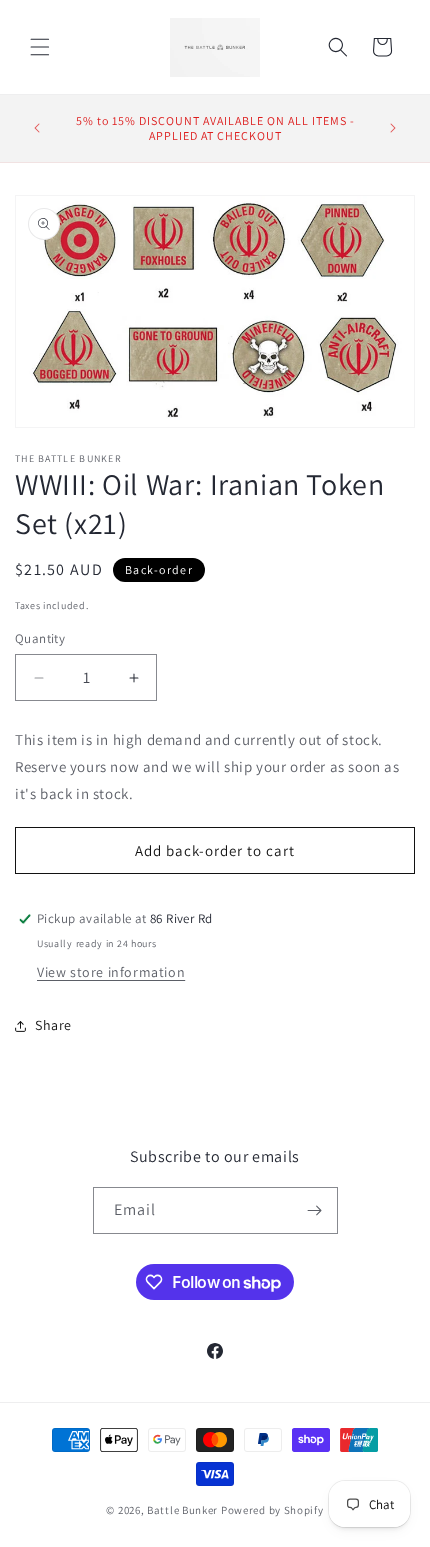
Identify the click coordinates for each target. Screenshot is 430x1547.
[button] (40, 47)
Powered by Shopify (272, 1510)
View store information (111, 972)
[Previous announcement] (37, 128)
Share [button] (53, 1025)
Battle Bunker (182, 1510)
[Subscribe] (315, 1210)
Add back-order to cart (215, 850)
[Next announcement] (393, 128)
